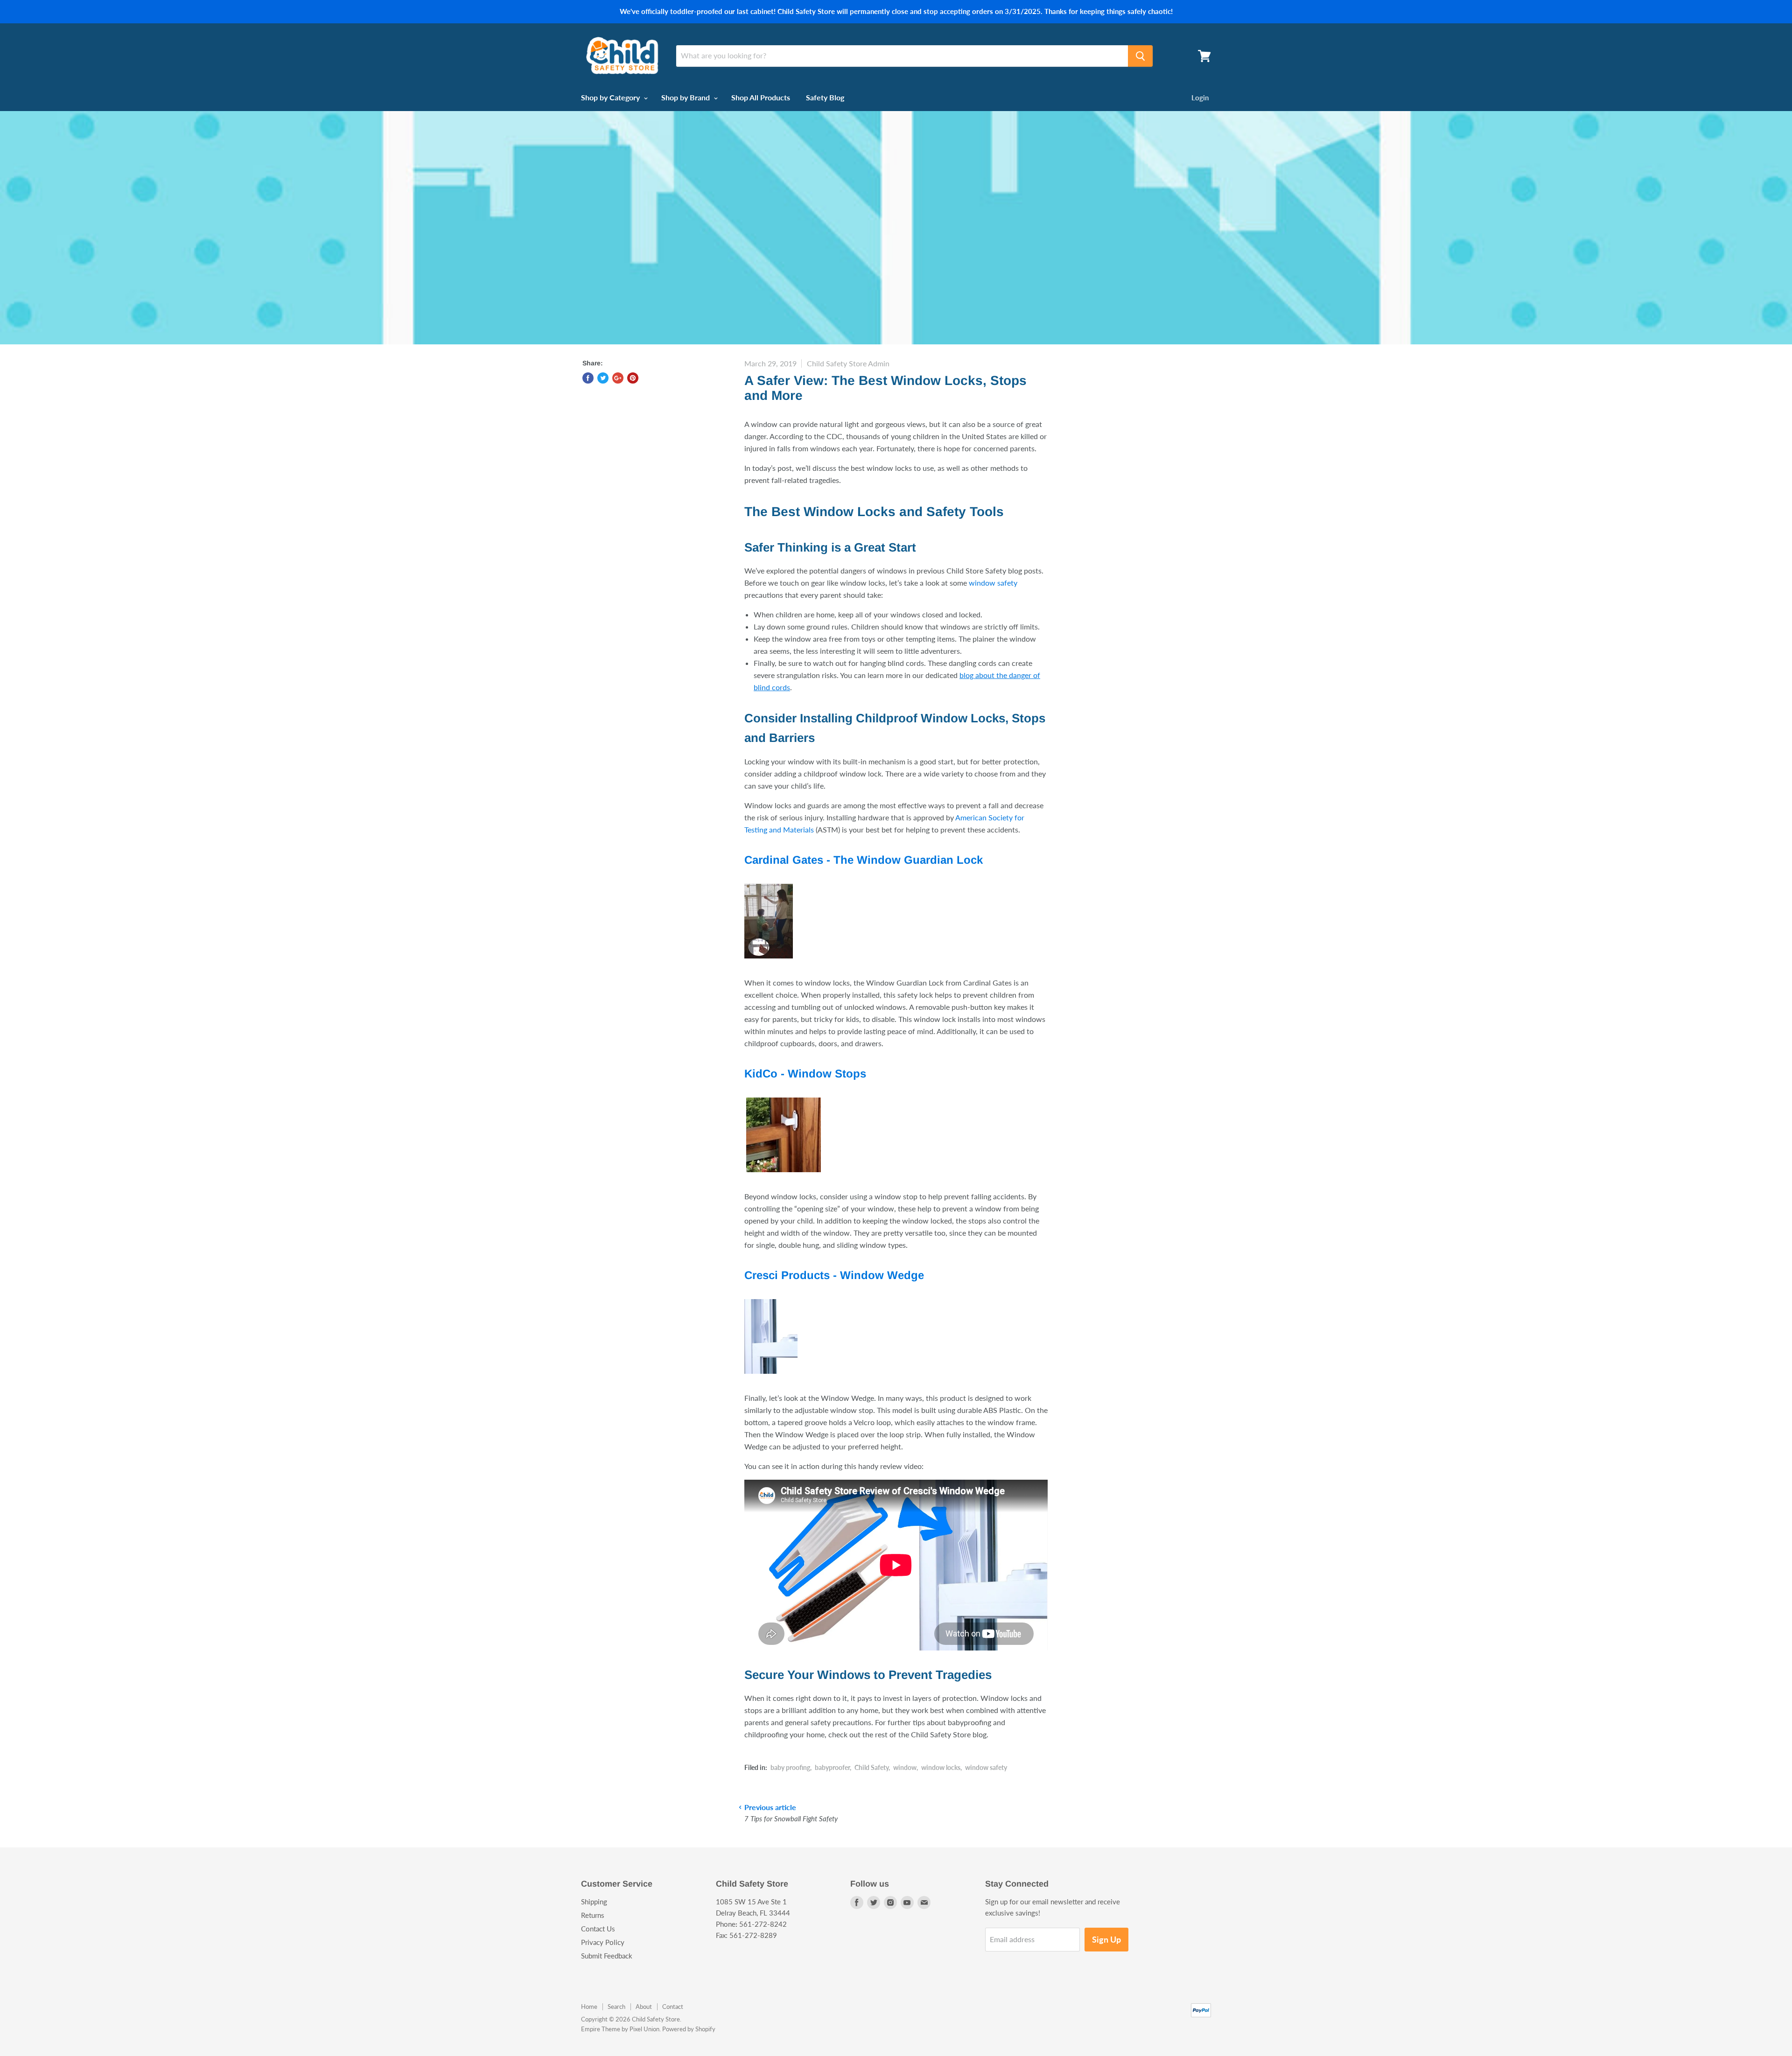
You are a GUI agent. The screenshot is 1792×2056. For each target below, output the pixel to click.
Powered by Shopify (689, 2029)
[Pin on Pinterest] (633, 378)
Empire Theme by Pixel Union (620, 2029)
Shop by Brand (686, 97)
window (905, 1767)
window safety (993, 583)
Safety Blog (825, 97)
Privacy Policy (603, 1942)
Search (616, 2007)
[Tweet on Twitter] (603, 378)
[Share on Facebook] (588, 378)
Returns (593, 1915)
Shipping (594, 1902)
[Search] (1140, 56)
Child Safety (871, 1767)
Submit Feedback (607, 1956)
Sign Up (1106, 1939)
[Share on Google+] (618, 378)
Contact (673, 2007)
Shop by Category (611, 97)
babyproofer (832, 1767)
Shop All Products (761, 97)
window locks (941, 1767)
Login (1200, 98)
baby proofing (790, 1767)
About (644, 2007)
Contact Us (598, 1929)
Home (589, 2007)
